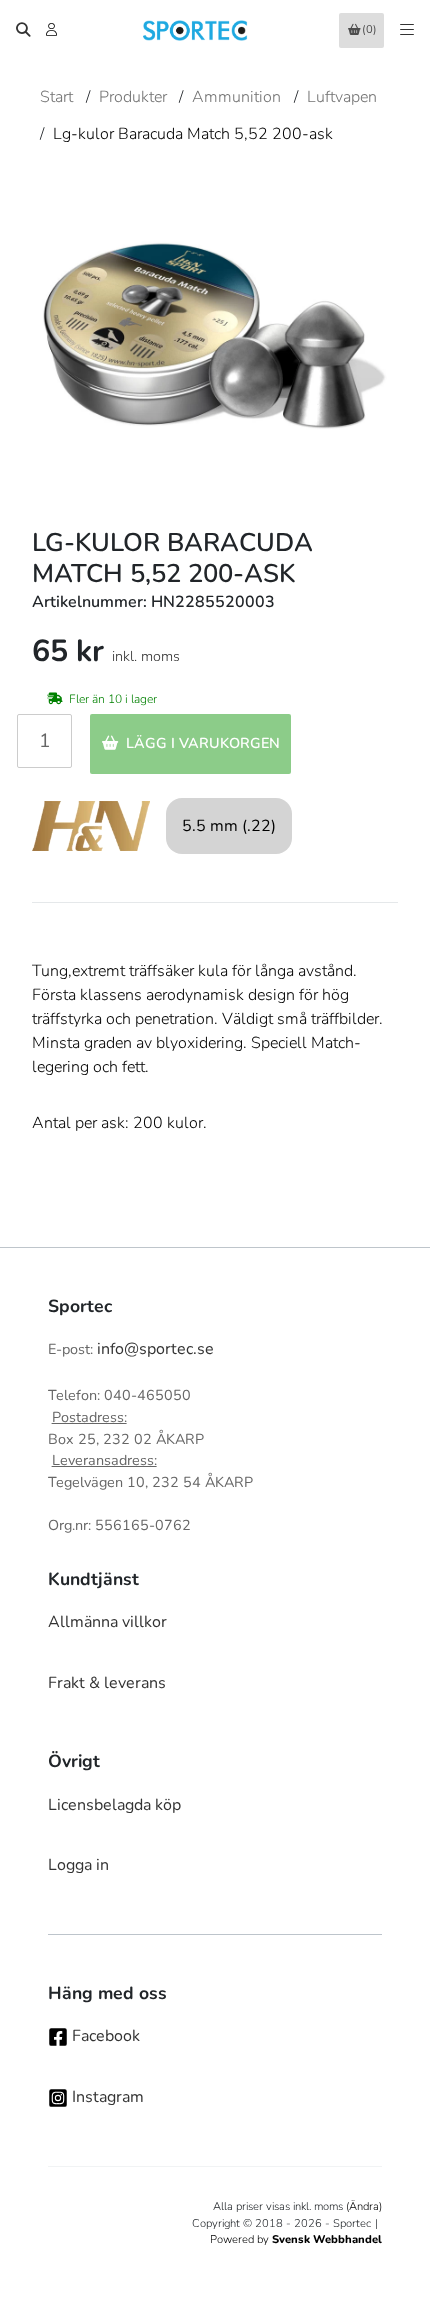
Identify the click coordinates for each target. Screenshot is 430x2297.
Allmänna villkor (107, 1622)
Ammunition (236, 97)
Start (56, 97)
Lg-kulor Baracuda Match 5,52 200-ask (193, 134)
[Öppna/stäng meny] (407, 30)
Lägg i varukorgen (203, 743)
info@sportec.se (155, 1349)
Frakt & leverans (107, 1683)
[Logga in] (53, 30)
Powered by (296, 2239)
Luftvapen (342, 97)
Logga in (78, 1865)
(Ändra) (364, 2206)
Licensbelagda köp (114, 1805)
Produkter (133, 97)
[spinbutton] (44, 741)
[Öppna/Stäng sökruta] (23, 30)
